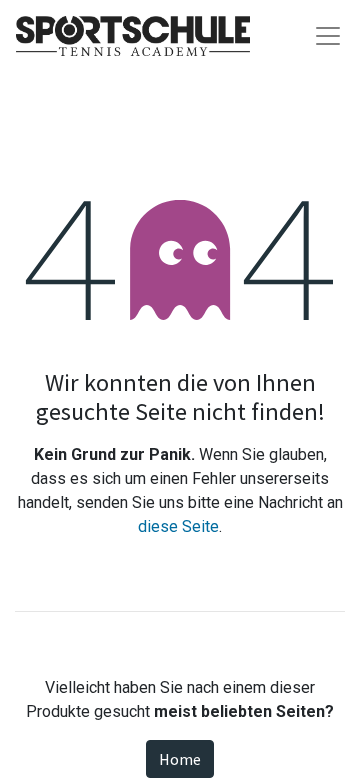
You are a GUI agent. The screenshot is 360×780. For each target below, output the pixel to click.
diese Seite (178, 526)
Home (180, 759)
